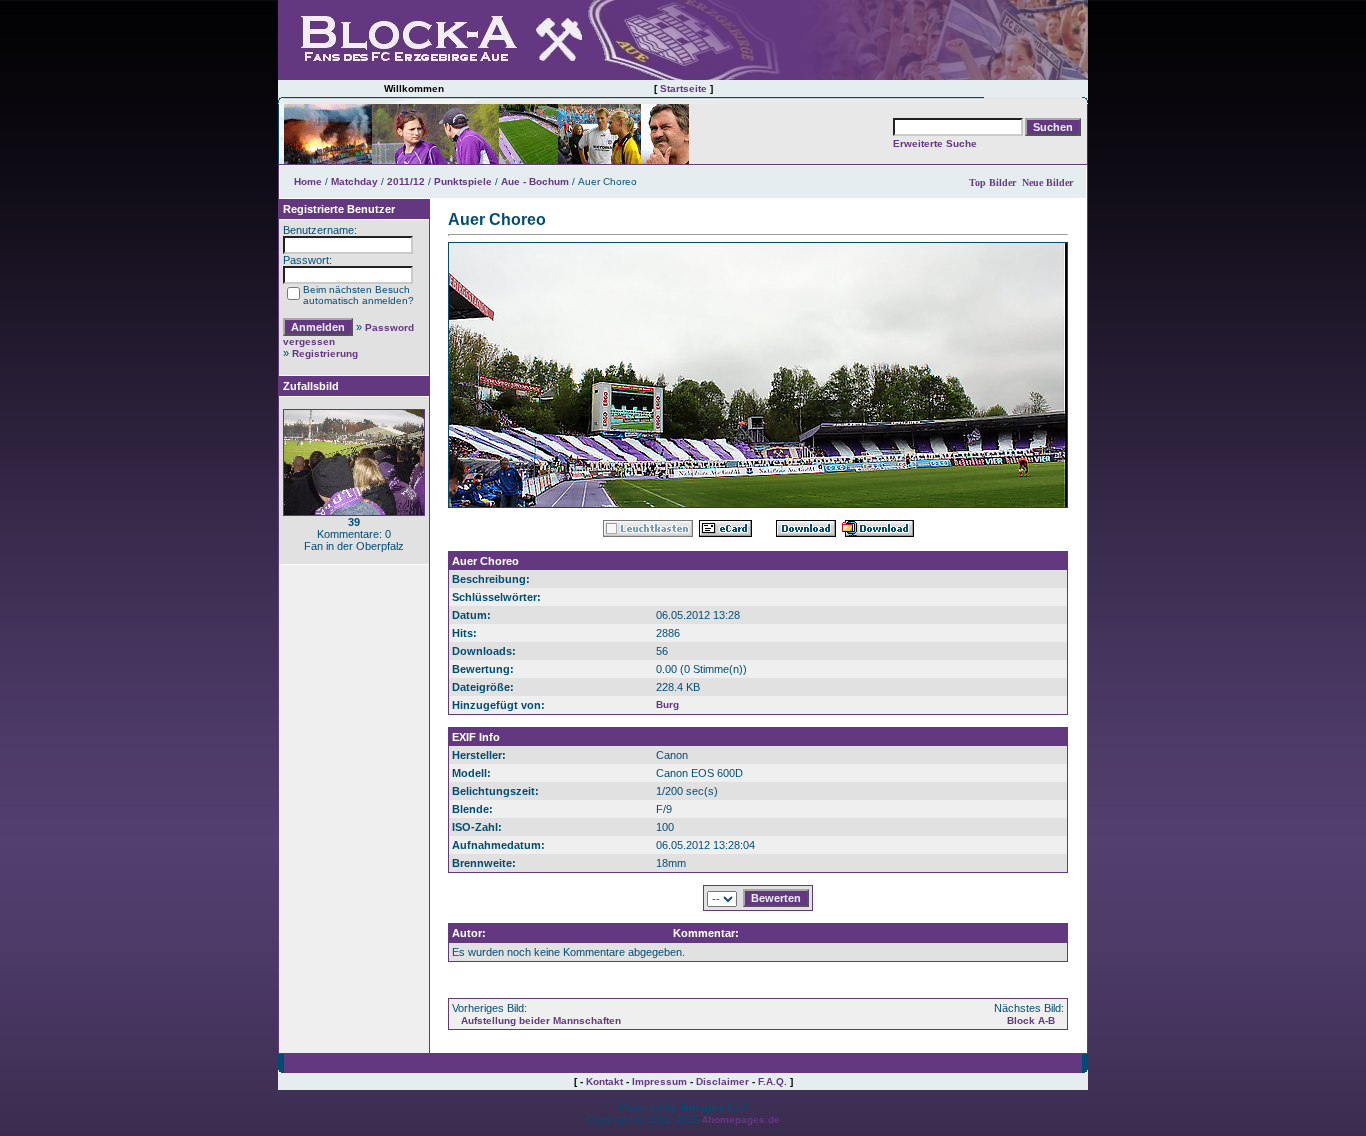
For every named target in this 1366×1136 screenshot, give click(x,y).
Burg (667, 704)
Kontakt (604, 1081)
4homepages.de (741, 1119)
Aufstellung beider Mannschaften (541, 1020)
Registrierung (325, 353)
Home (308, 181)
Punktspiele (463, 181)
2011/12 (406, 181)
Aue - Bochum (535, 181)
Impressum (659, 1081)
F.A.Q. (772, 1081)
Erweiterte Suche (935, 143)
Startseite (683, 88)
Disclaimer (722, 1081)
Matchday (354, 181)
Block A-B (1031, 1020)
